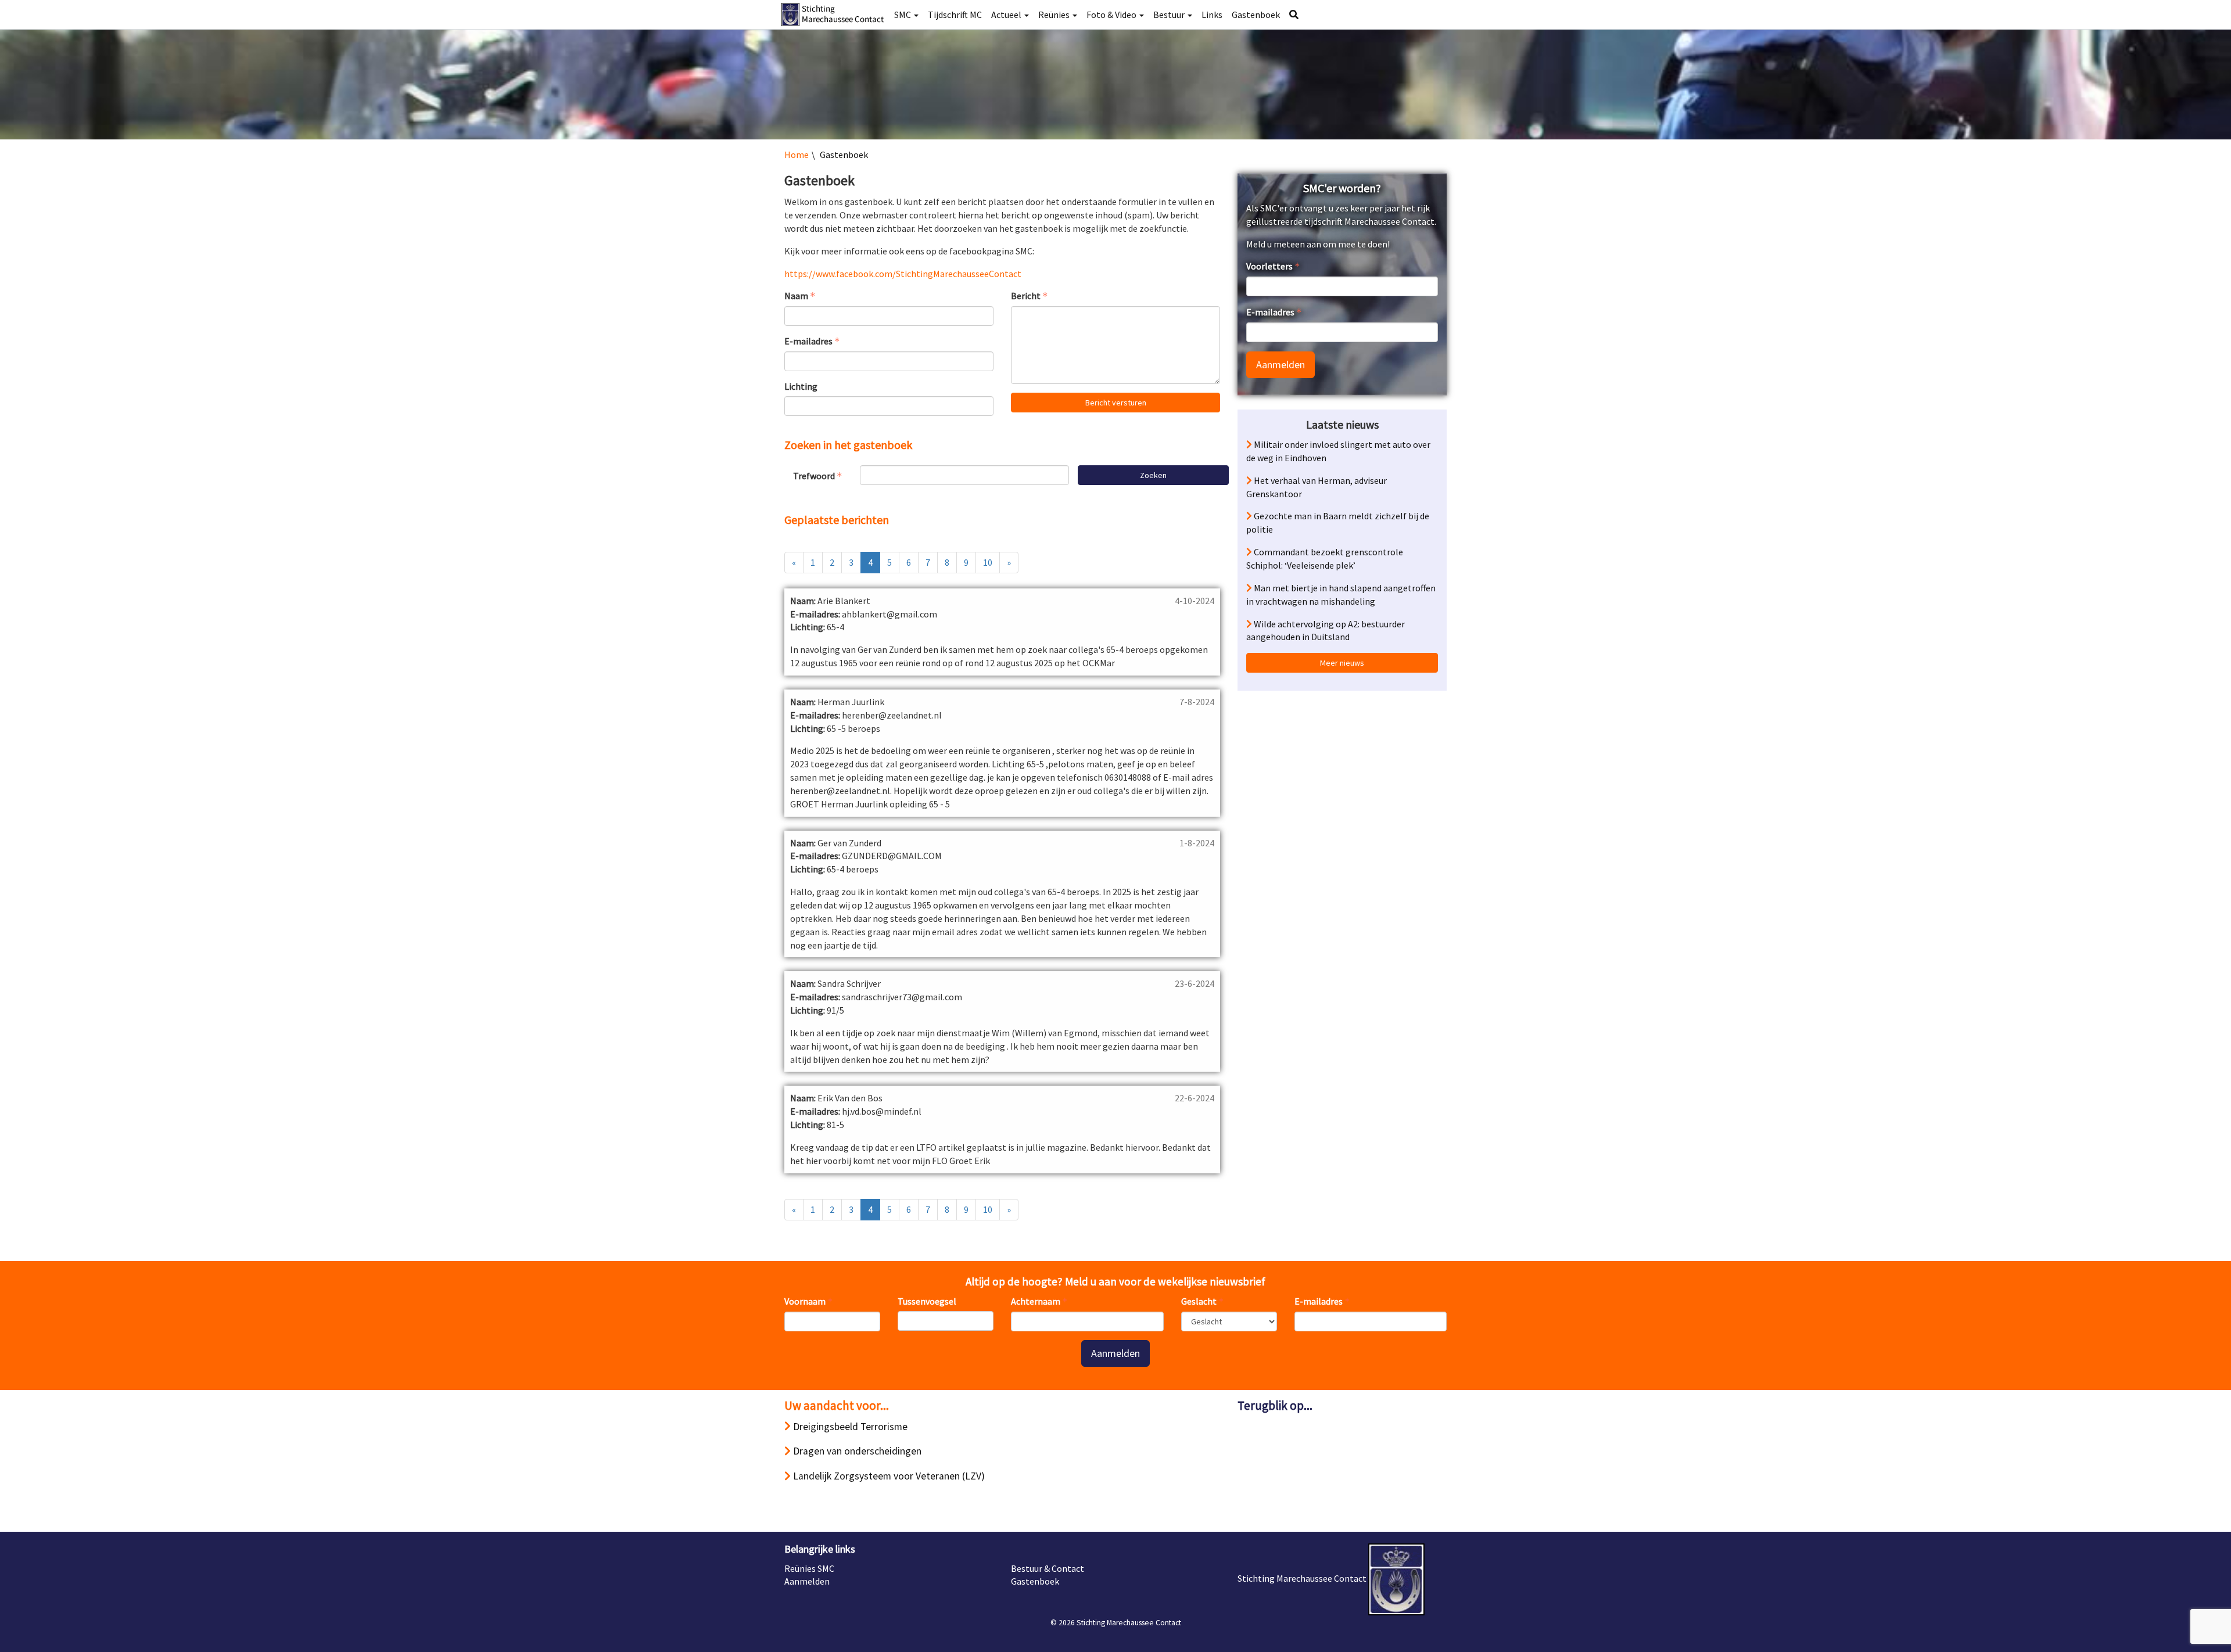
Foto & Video (1112, 15)
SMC (903, 15)
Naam (796, 296)
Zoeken (1153, 475)
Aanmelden (1281, 364)
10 (988, 562)
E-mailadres (808, 341)
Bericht (1026, 296)
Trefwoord (814, 476)
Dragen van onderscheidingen (856, 1451)
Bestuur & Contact (1048, 1568)
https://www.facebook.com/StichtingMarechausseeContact (903, 274)
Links (1212, 15)
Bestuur (1170, 15)
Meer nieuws (1342, 663)
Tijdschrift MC (955, 15)
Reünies (1055, 15)
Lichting (801, 386)
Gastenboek (1256, 15)
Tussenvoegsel (927, 1301)
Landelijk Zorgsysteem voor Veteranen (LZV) (888, 1476)
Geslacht (1199, 1301)
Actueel (1007, 15)
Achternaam (1036, 1301)
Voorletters (1269, 266)
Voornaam (805, 1301)
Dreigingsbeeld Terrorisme (849, 1427)
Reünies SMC (809, 1568)
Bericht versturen (1116, 403)
